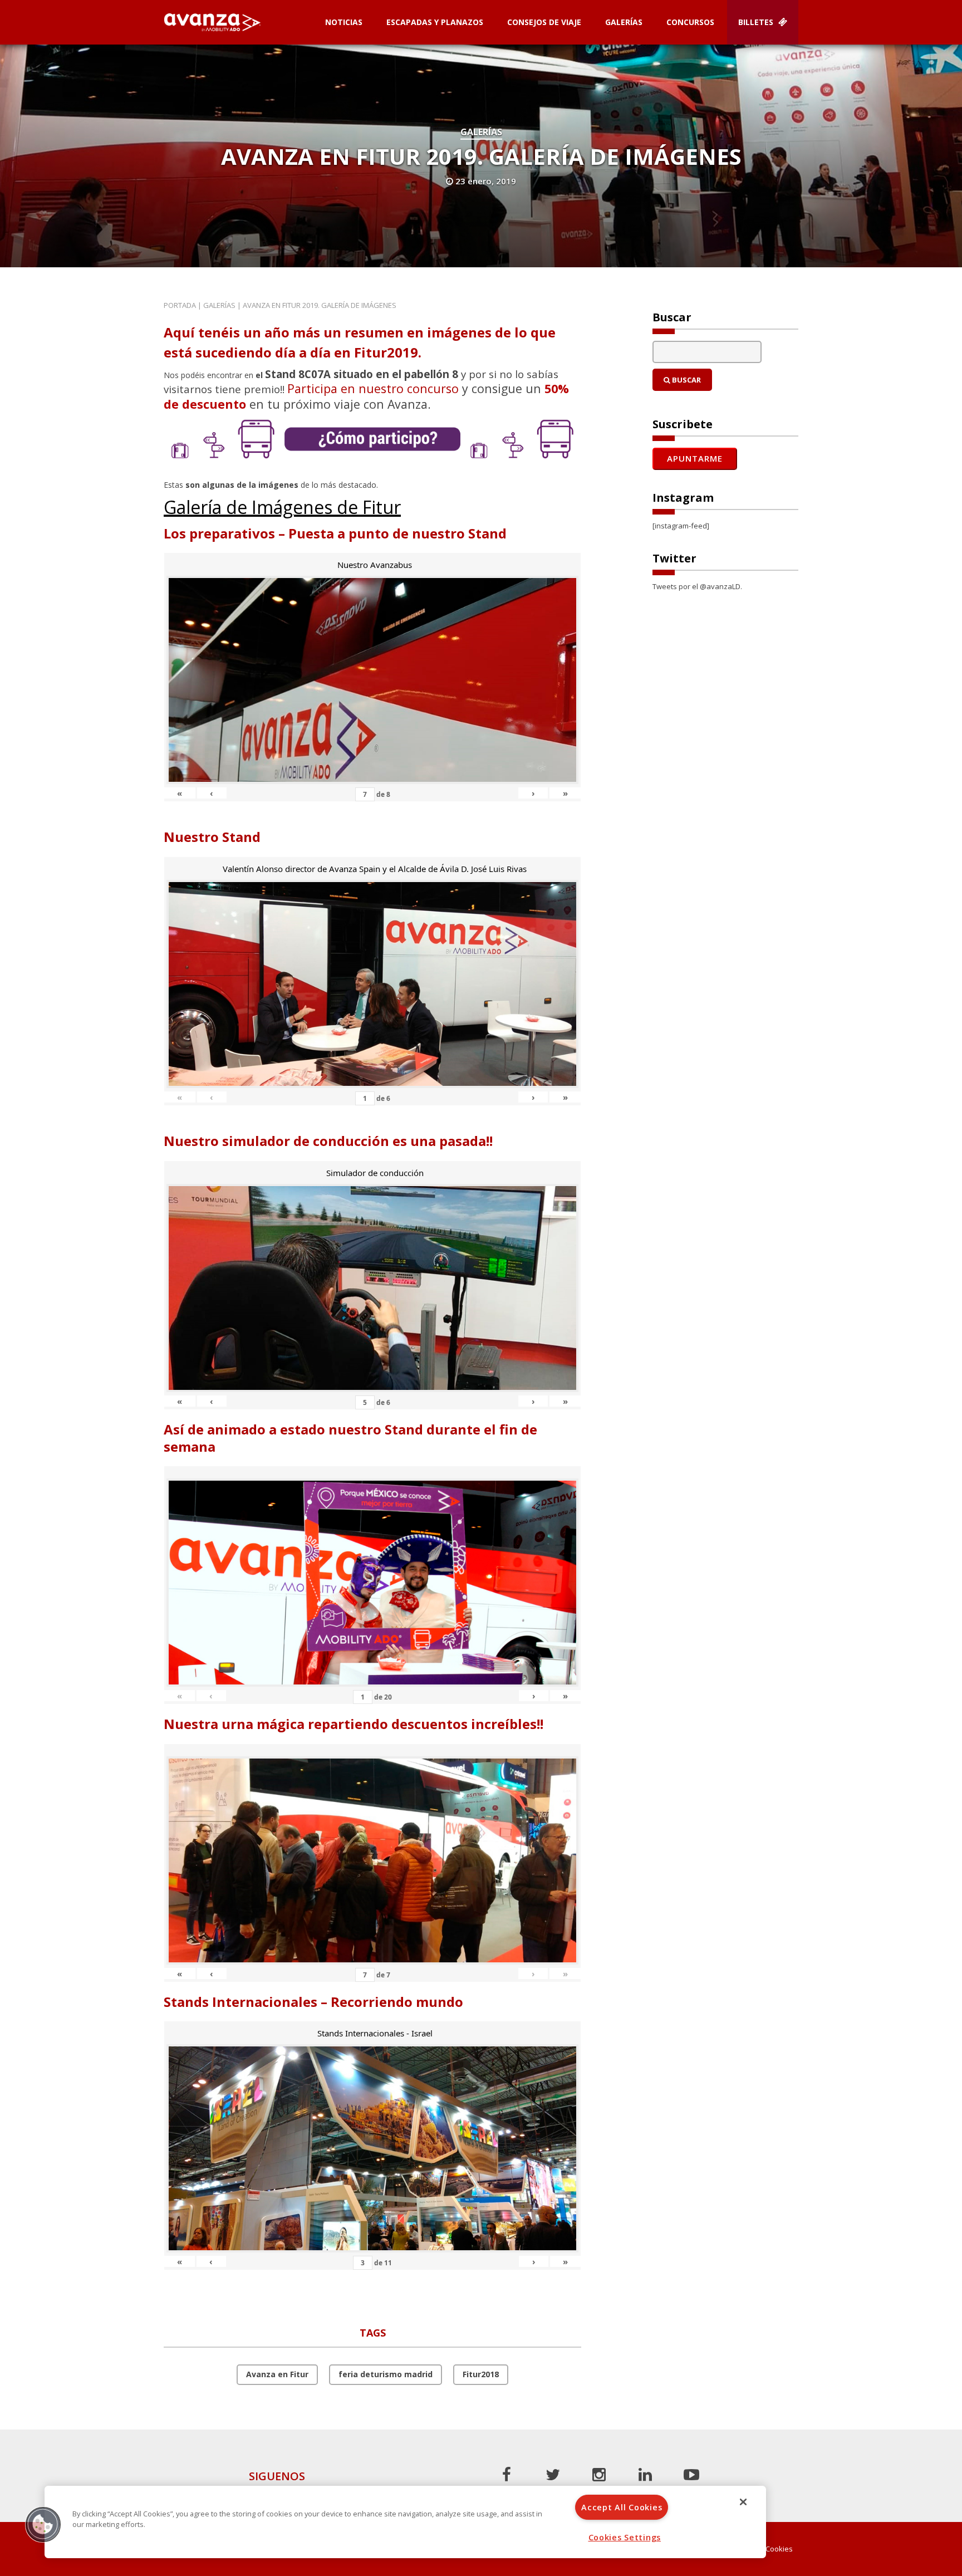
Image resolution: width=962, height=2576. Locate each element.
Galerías (624, 22)
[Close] (743, 2502)
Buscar (686, 380)
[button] (43, 2524)
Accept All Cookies (622, 2507)
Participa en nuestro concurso (373, 388)
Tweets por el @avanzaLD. (697, 586)
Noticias (344, 22)
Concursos (690, 22)
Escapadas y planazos (435, 22)
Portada (180, 305)
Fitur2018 (481, 2374)
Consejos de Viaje (544, 22)
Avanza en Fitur (277, 2374)
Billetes (757, 22)
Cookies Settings (625, 2537)
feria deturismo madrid (386, 2374)
